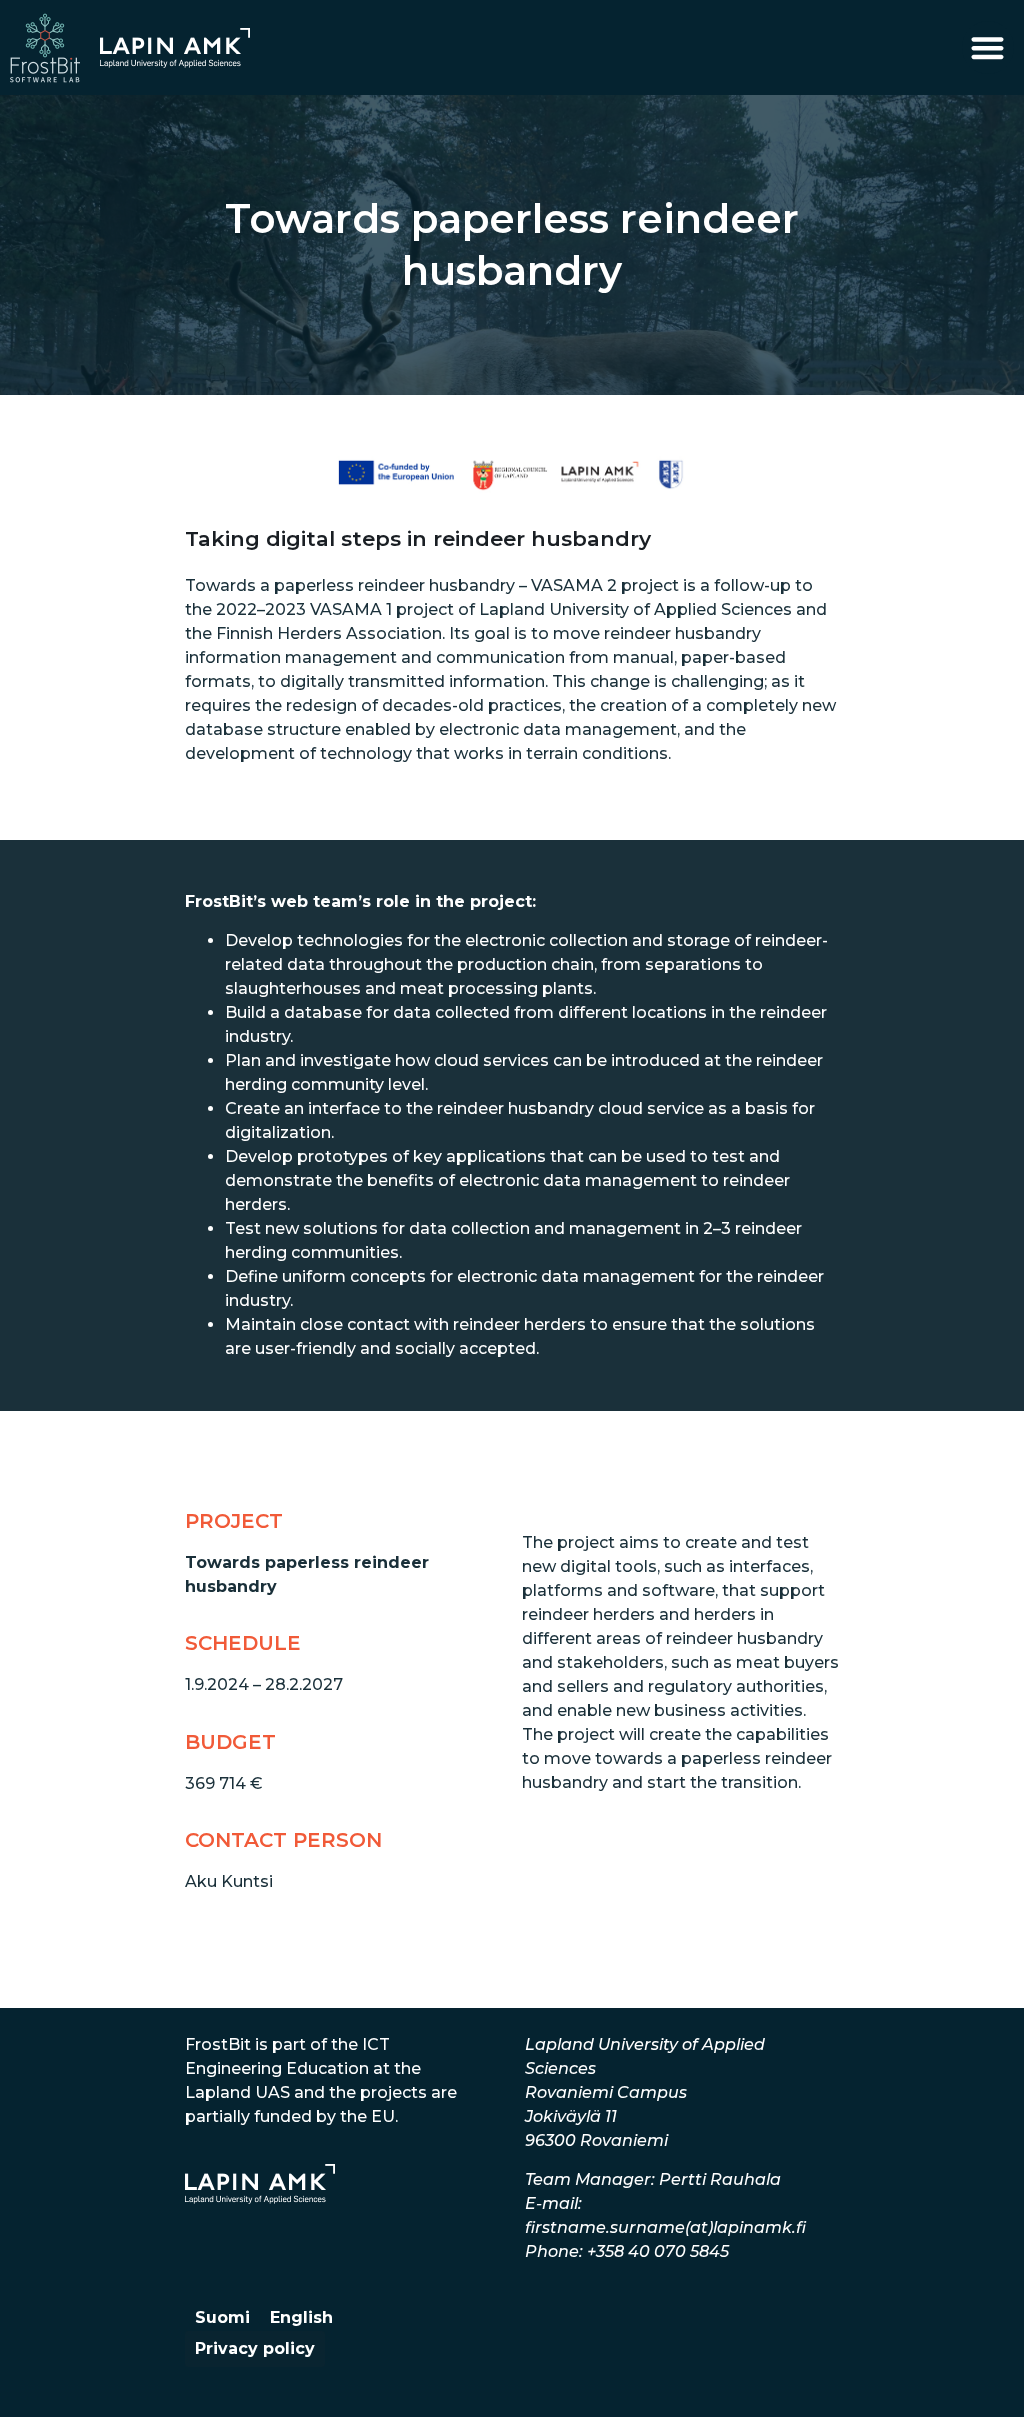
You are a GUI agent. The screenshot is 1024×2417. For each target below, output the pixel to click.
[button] (988, 47)
